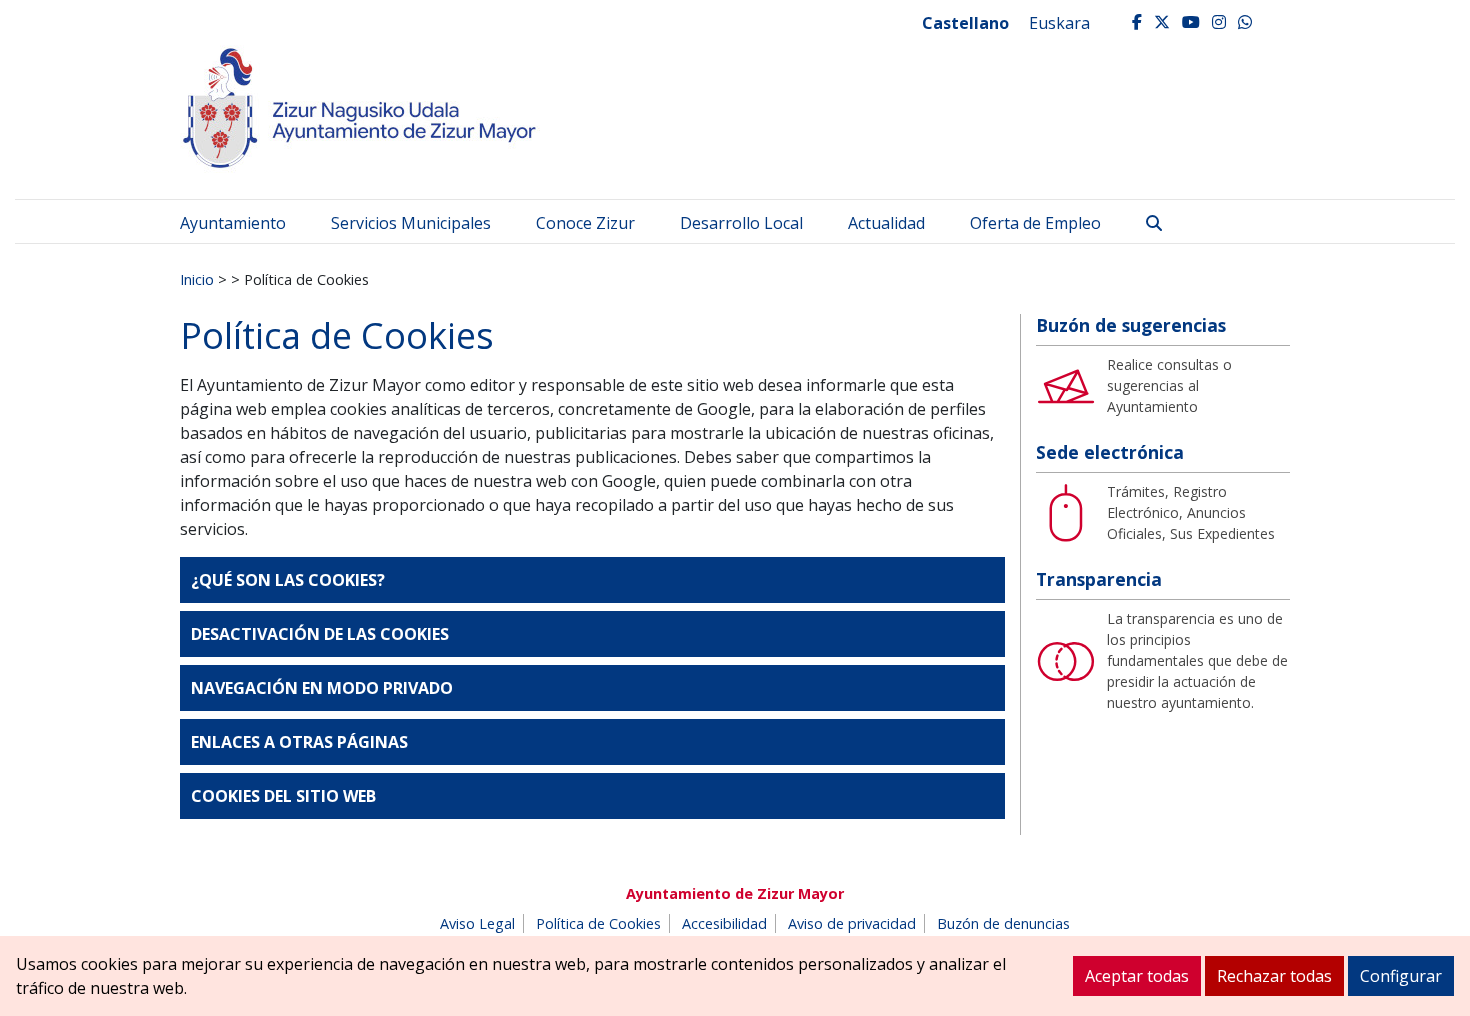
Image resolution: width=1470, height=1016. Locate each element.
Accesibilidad (724, 923)
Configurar (1401, 976)
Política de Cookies (598, 923)
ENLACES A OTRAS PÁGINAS (299, 742)
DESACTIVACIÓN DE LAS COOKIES (320, 634)
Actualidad (886, 223)
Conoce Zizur (585, 223)
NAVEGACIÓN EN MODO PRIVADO (322, 688)
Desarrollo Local (741, 223)
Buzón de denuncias (1003, 923)
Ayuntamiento (233, 223)
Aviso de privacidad (852, 923)
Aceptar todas (1137, 976)
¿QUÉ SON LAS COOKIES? (288, 580)
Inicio (197, 279)
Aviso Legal (477, 923)
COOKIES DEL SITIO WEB (283, 796)
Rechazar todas (1274, 976)
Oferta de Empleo (1035, 223)
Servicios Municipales (411, 223)
